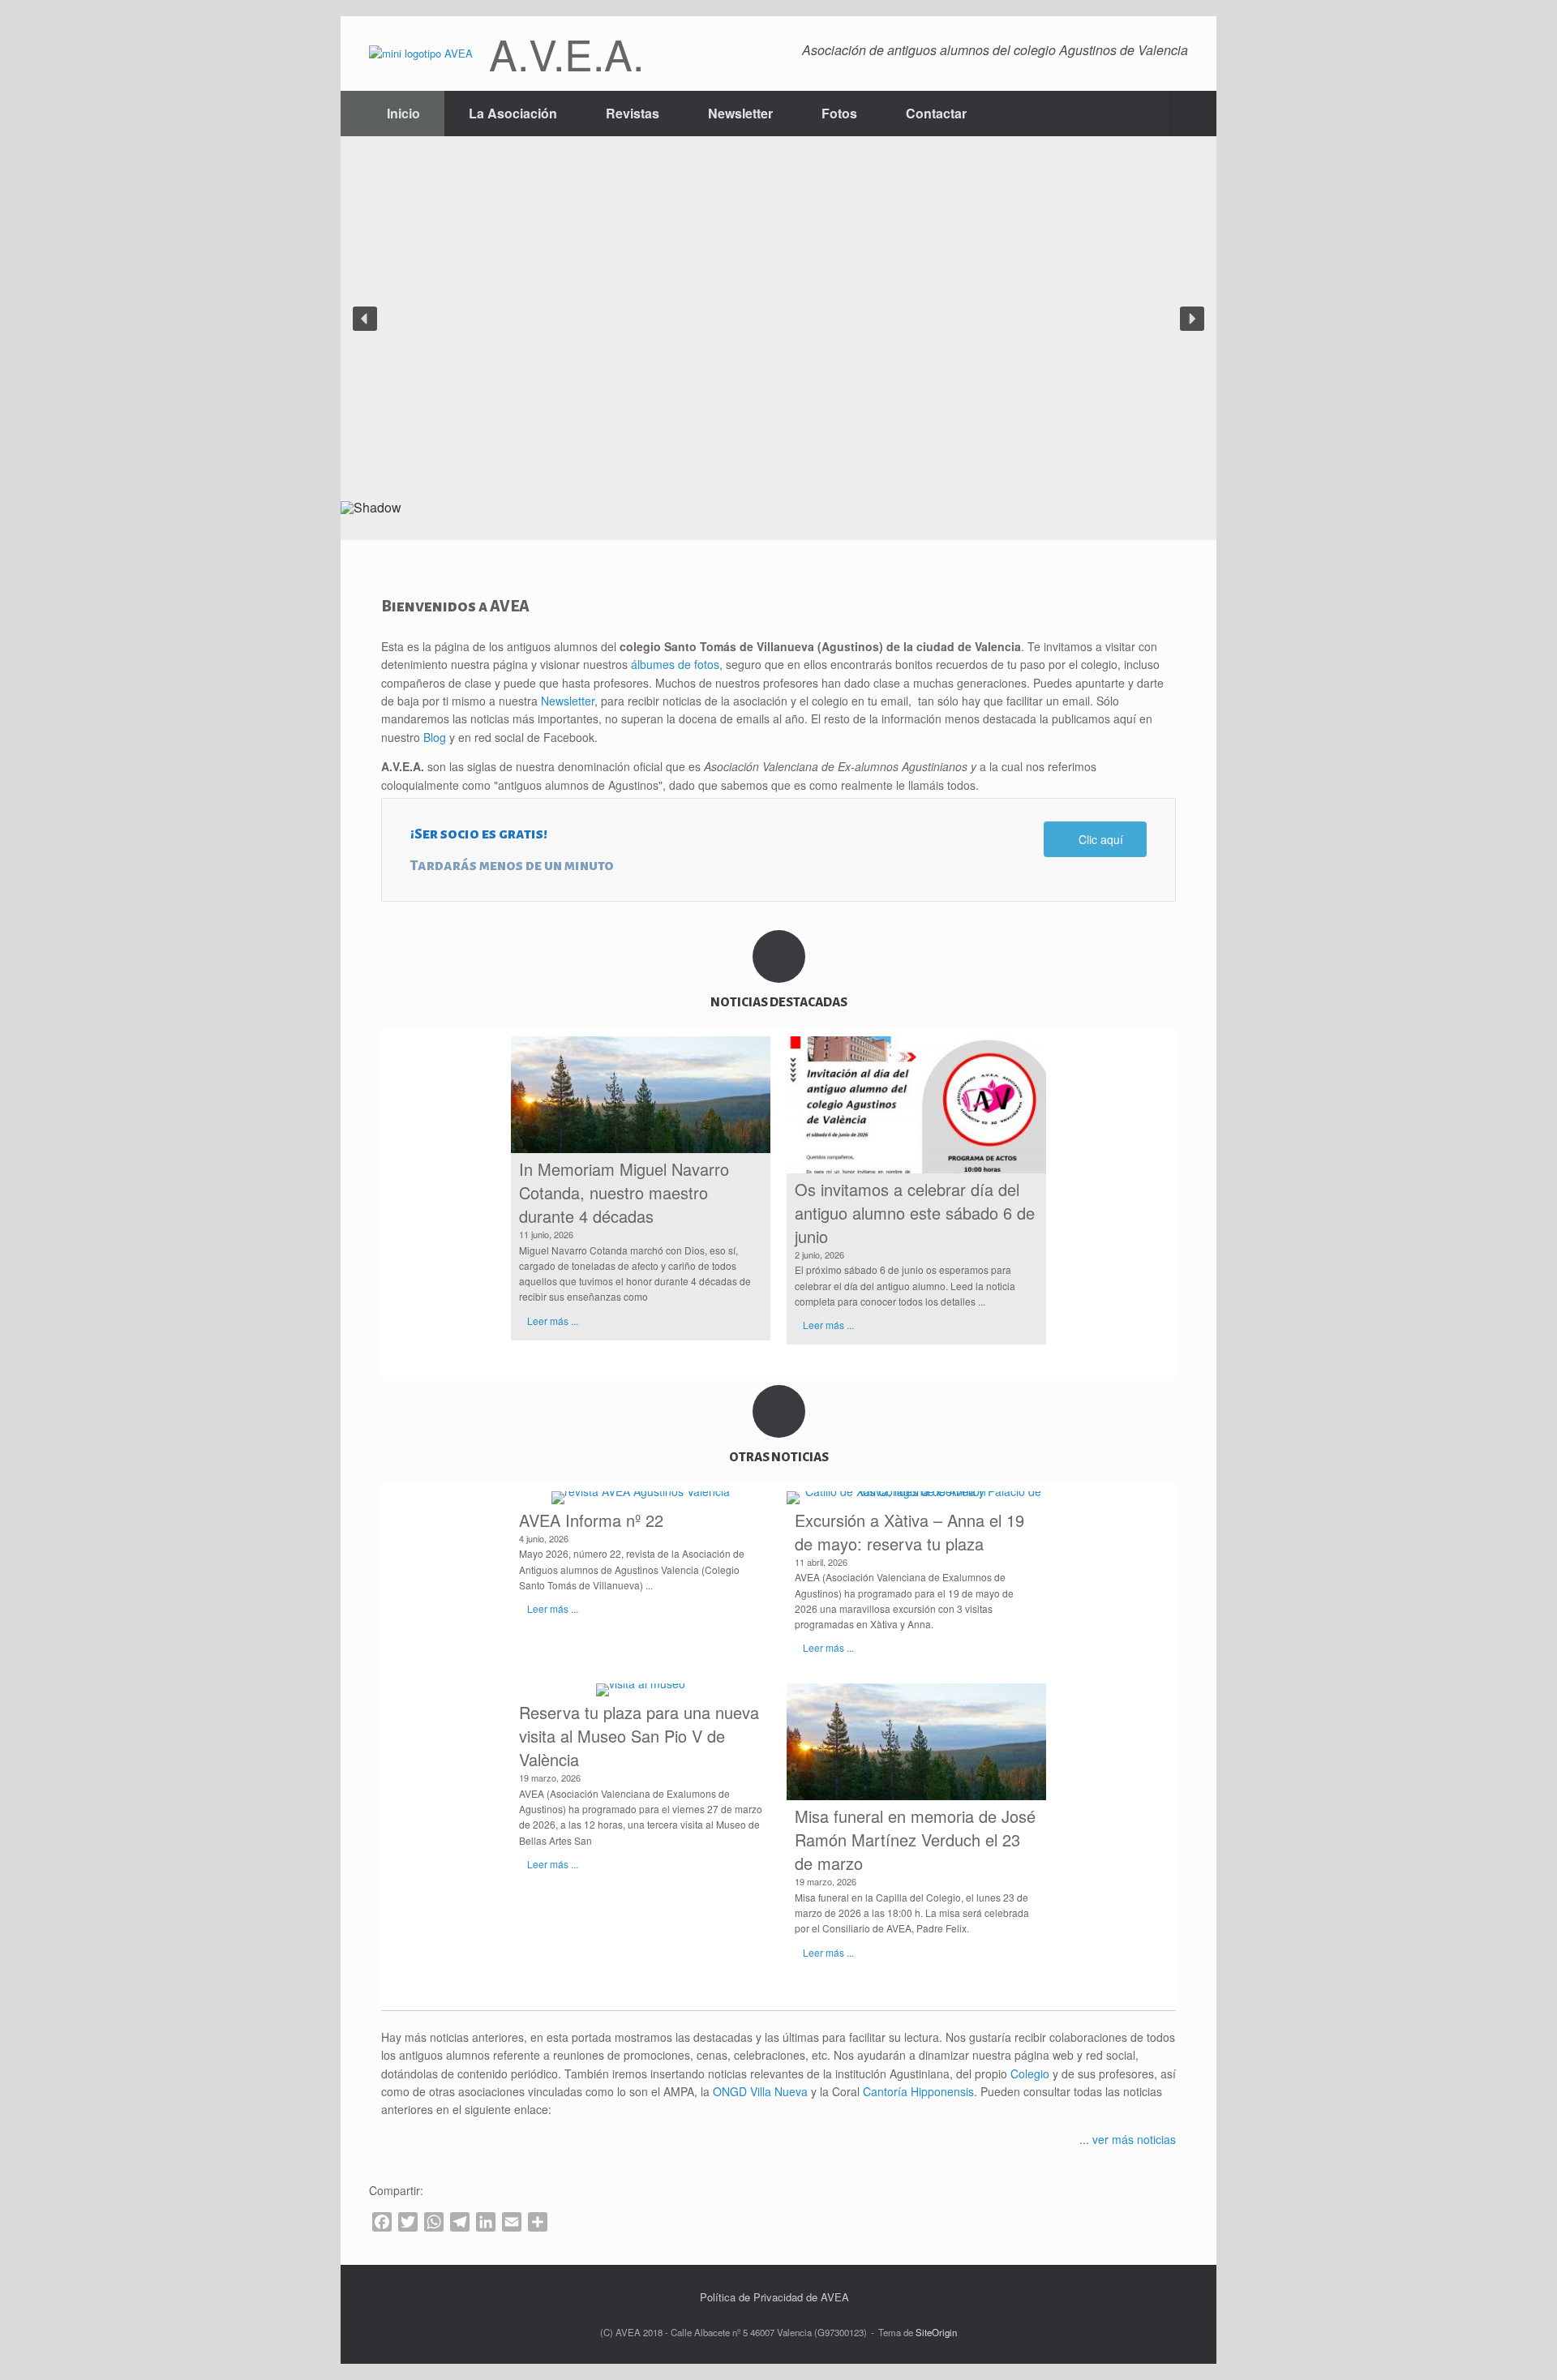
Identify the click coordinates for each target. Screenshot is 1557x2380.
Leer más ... (553, 1321)
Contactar (936, 113)
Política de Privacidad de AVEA (774, 2297)
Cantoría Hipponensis (918, 2091)
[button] (1192, 114)
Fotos (839, 113)
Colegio (1030, 2073)
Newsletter (740, 113)
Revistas (633, 113)
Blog (435, 737)
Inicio (403, 113)
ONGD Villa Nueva (760, 2091)
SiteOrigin (936, 2332)
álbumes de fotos (675, 664)
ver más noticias (1134, 2139)
